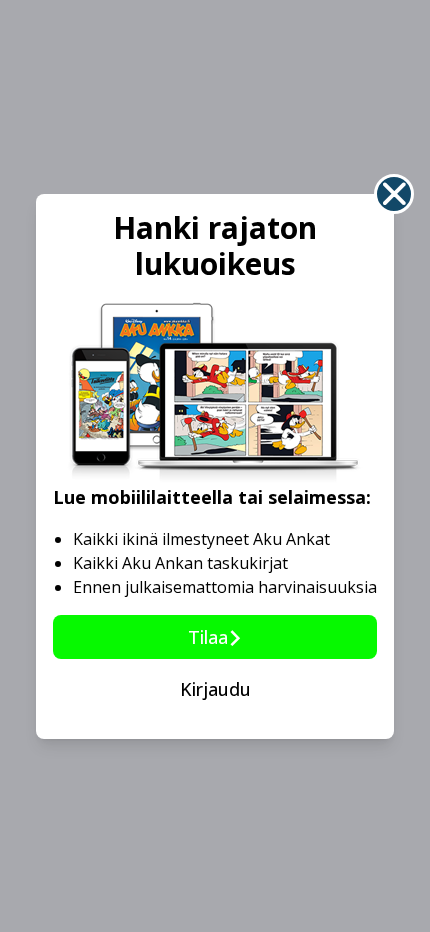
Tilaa (208, 637)
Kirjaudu (215, 689)
